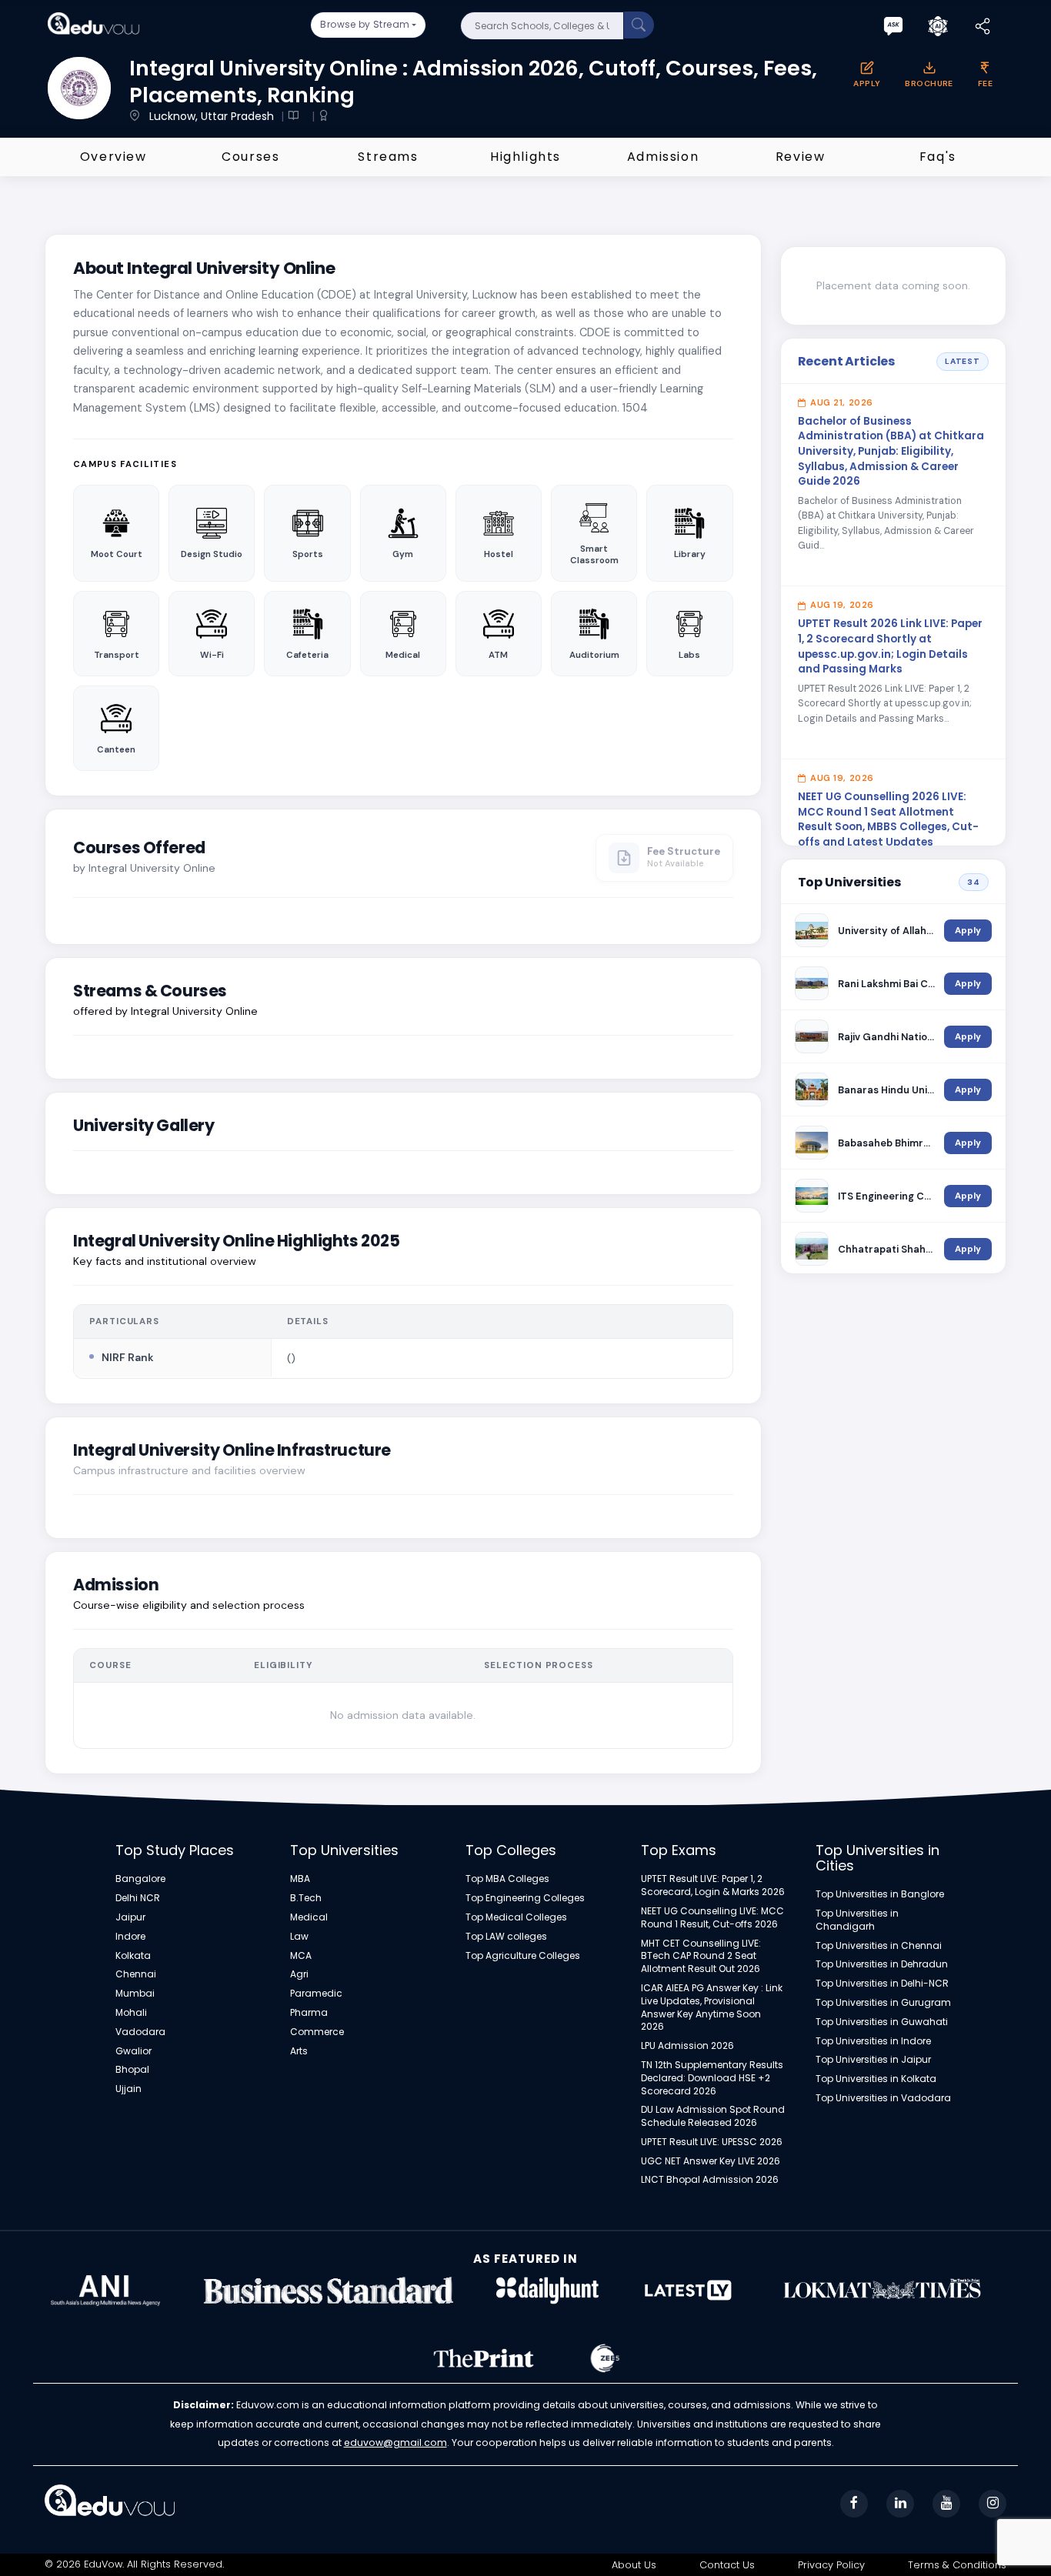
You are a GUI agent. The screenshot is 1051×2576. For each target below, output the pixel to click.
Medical (309, 1917)
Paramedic (316, 1994)
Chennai (136, 1974)
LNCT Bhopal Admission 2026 (710, 2180)
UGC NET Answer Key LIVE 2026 (711, 2161)
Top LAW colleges (506, 1937)
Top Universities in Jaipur (873, 2060)
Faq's (938, 157)
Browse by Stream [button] (365, 24)
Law (299, 1937)
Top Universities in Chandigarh (857, 1920)
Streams (388, 157)
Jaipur (130, 1917)
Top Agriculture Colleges (523, 1956)
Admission (663, 157)
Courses (250, 157)
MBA (300, 1879)
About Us (634, 2565)
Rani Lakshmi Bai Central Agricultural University (887, 984)
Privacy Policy (831, 2565)
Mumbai (135, 1994)
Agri (299, 1974)
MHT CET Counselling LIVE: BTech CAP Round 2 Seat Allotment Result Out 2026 (701, 1957)
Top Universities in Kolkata (876, 2079)
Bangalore (140, 1879)
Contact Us (727, 2565)
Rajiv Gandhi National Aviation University (887, 1037)
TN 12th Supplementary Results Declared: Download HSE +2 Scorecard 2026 (712, 2078)
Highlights (525, 157)
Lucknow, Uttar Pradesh (213, 116)
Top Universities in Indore (873, 2041)
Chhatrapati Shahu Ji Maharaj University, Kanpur (887, 1249)
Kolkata (133, 1956)
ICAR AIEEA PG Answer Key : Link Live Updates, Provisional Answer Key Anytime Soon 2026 (712, 2007)
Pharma (309, 2013)
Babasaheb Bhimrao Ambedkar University (887, 1143)
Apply (968, 931)
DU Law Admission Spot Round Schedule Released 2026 (713, 2116)
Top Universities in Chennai (879, 1946)
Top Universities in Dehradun (882, 1964)
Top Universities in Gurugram (883, 2003)
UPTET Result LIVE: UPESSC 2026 (712, 2142)
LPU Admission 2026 (687, 2046)
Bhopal (132, 2070)
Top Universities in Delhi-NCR (882, 1984)
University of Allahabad (887, 931)
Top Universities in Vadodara (883, 2098)
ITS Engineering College (887, 1196)
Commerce (317, 2032)
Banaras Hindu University (887, 1090)
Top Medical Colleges (516, 1917)
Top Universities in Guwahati (882, 2022)
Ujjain (128, 2089)
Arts (299, 2051)
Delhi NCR (138, 1898)
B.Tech (306, 1898)
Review (801, 157)
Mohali (131, 2013)
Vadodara (140, 2032)
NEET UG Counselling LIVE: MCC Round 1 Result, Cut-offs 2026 (712, 1918)
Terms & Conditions (957, 2565)
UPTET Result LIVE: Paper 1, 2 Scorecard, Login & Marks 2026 (713, 1885)
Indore (130, 1937)
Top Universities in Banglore (880, 1894)
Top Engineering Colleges (525, 1898)
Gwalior (133, 2051)
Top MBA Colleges (507, 1879)
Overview (113, 157)
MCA (301, 1956)
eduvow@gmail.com (395, 2443)
